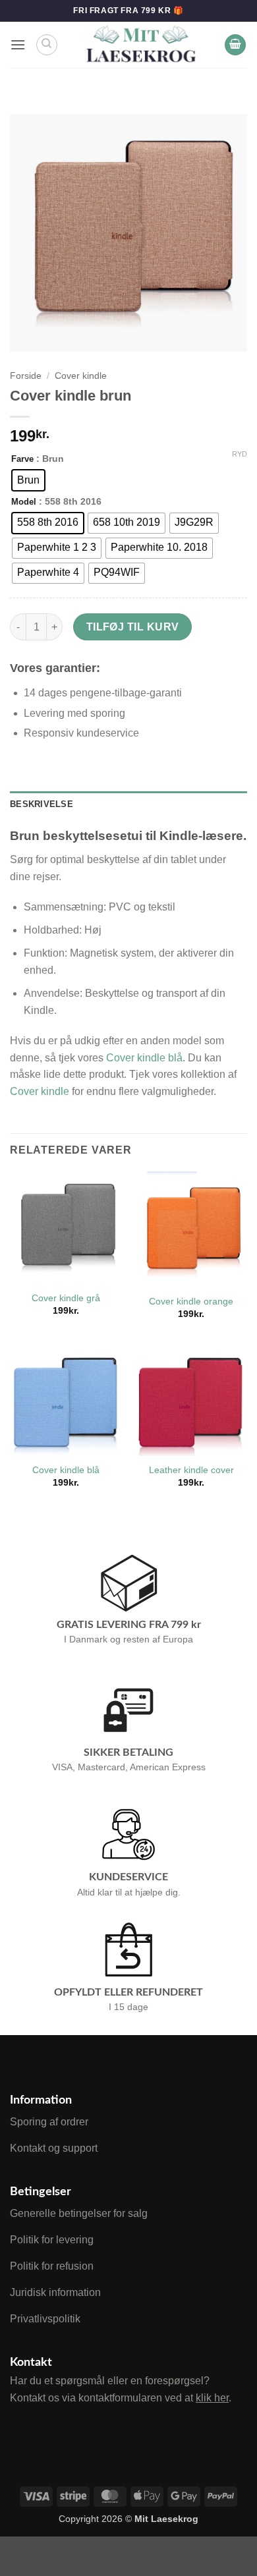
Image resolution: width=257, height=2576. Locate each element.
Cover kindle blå (144, 1058)
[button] (18, 44)
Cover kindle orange (191, 1302)
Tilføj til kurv (133, 627)
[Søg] (47, 45)
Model (24, 502)
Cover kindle (81, 376)
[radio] (28, 480)
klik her (212, 2398)
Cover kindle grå (66, 1298)
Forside (26, 376)
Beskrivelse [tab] (42, 804)
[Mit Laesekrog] (141, 45)
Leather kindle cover (191, 1470)
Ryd (240, 454)
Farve (22, 459)
